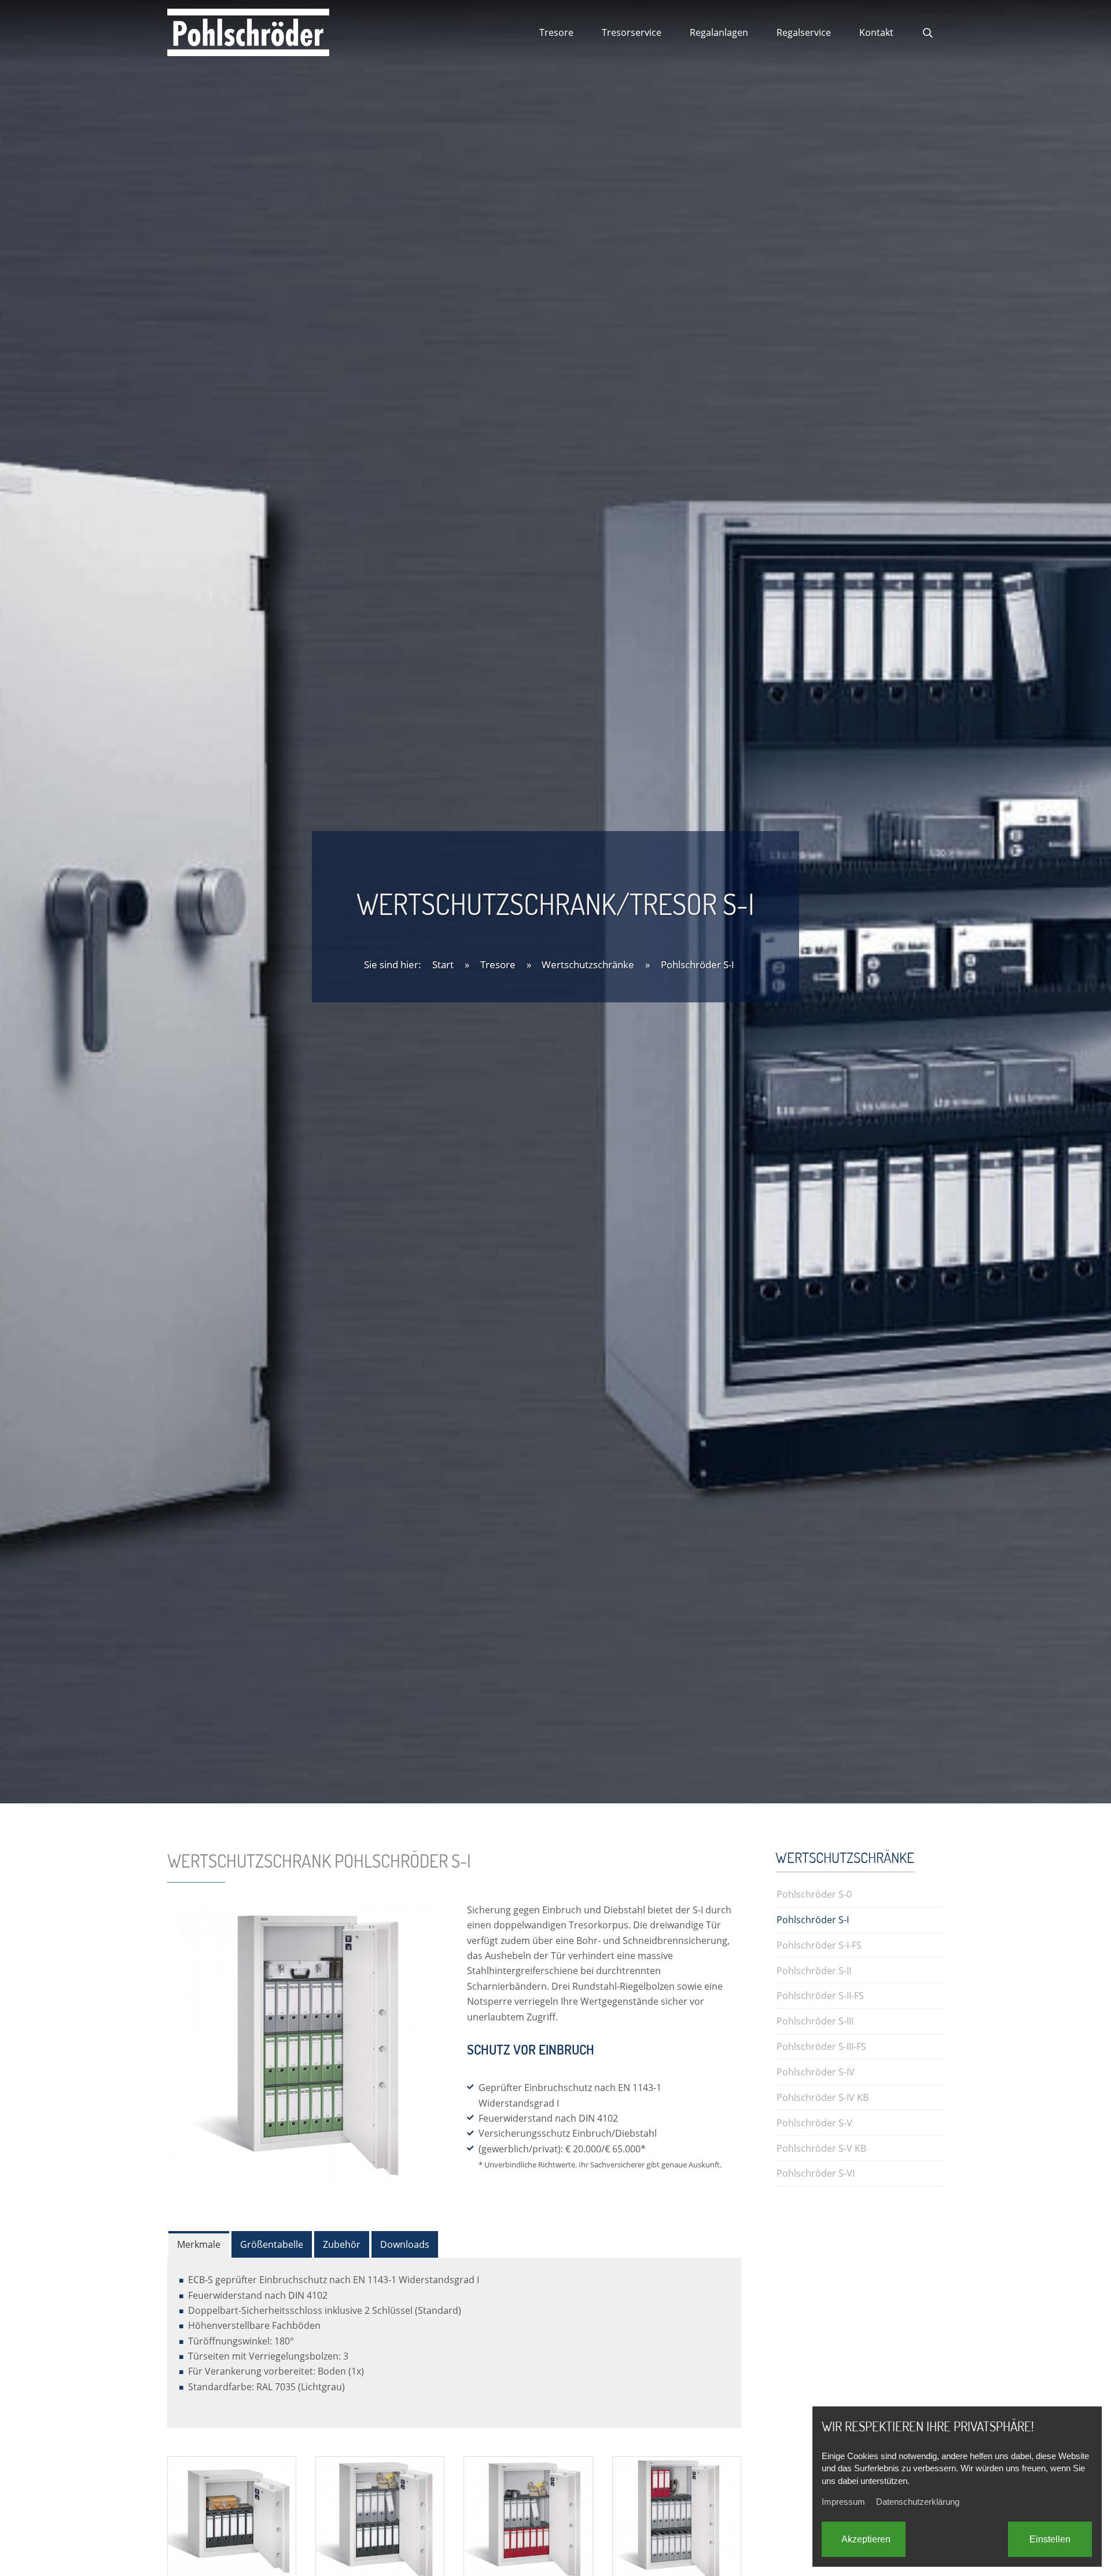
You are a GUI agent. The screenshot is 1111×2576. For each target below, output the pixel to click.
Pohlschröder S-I (698, 964)
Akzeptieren (866, 2539)
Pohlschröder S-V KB (821, 2148)
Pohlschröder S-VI (816, 2173)
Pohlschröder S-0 (814, 1894)
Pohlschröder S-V (814, 2123)
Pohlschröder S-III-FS (821, 2046)
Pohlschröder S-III (815, 2021)
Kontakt (876, 32)
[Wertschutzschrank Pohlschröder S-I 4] (677, 2520)
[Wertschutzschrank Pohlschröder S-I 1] (232, 2520)
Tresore (556, 32)
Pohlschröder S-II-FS (820, 1995)
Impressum (843, 2502)
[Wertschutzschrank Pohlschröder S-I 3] (528, 2520)
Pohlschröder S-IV (816, 2072)
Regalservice (804, 32)
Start (443, 964)
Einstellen (1050, 2539)
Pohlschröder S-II (814, 1970)
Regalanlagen (719, 32)
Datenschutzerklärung (918, 2502)
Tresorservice (632, 32)
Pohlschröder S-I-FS (819, 1945)
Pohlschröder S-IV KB (823, 2097)
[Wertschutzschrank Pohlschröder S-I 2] (380, 2520)
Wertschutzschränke (588, 964)
